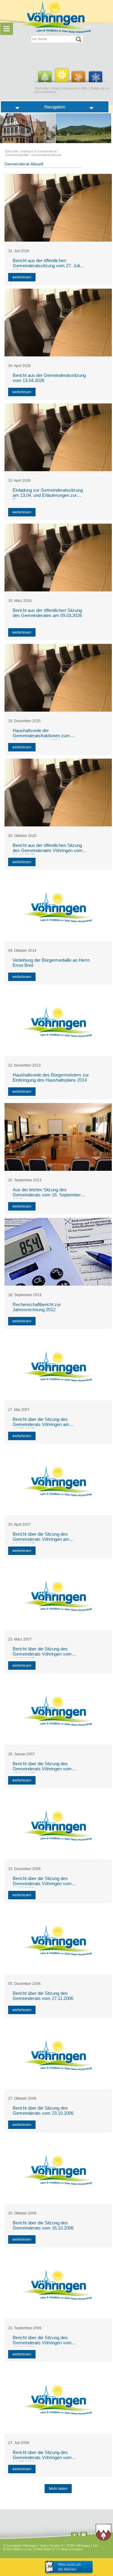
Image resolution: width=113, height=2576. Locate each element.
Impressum (70, 88)
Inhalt (55, 88)
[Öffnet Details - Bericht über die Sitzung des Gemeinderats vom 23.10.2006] (58, 2055)
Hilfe (84, 88)
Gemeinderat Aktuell (46, 155)
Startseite (42, 88)
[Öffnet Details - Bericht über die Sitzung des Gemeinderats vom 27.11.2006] (58, 1940)
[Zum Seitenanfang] (75, 2535)
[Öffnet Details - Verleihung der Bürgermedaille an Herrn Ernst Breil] (58, 907)
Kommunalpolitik (17, 155)
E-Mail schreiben (70, 2549)
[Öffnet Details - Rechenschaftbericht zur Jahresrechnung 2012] (58, 1252)
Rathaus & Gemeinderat (39, 151)
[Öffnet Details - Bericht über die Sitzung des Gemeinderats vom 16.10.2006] (58, 2170)
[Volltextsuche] (57, 39)
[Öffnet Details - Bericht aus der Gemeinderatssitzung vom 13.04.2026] (58, 323)
